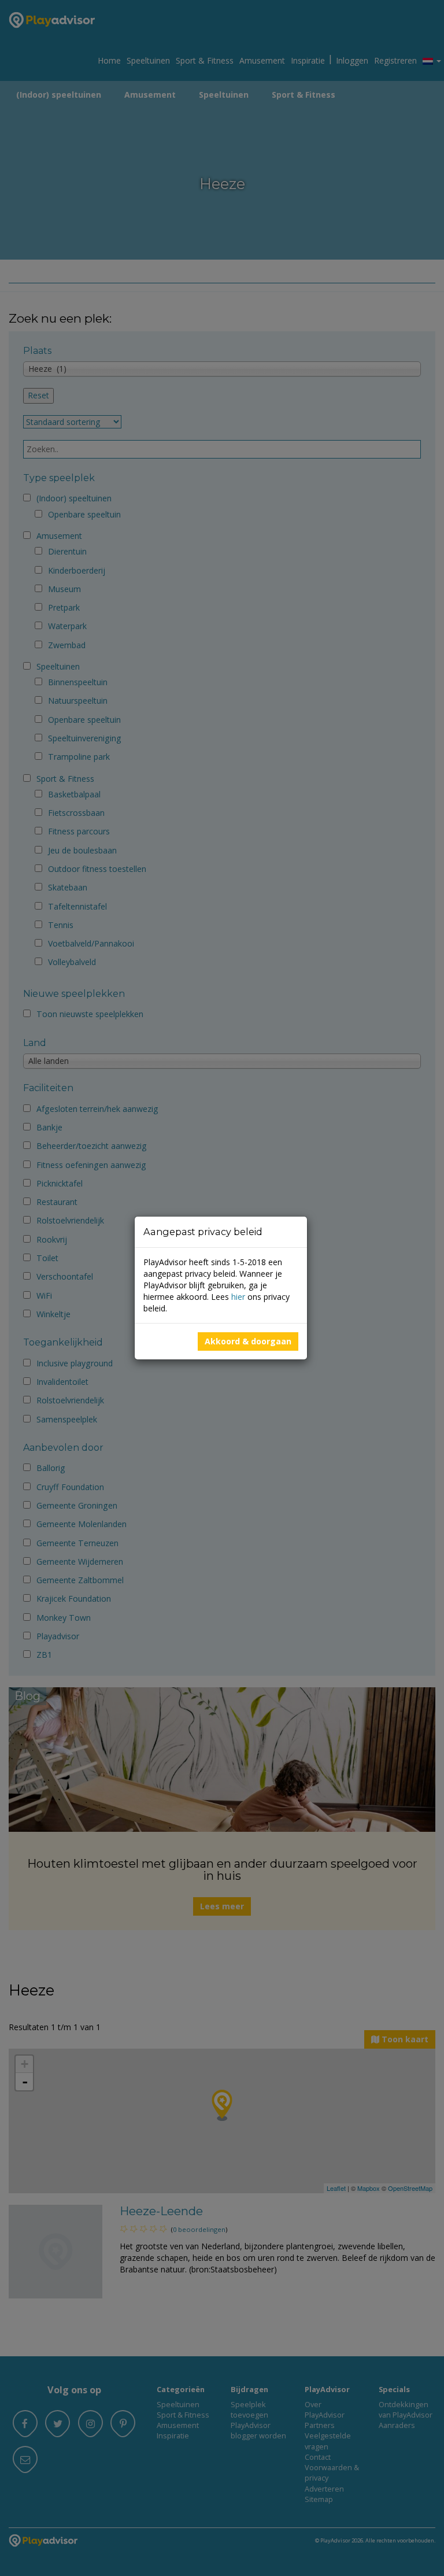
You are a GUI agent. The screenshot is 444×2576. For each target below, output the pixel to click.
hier (238, 1297)
